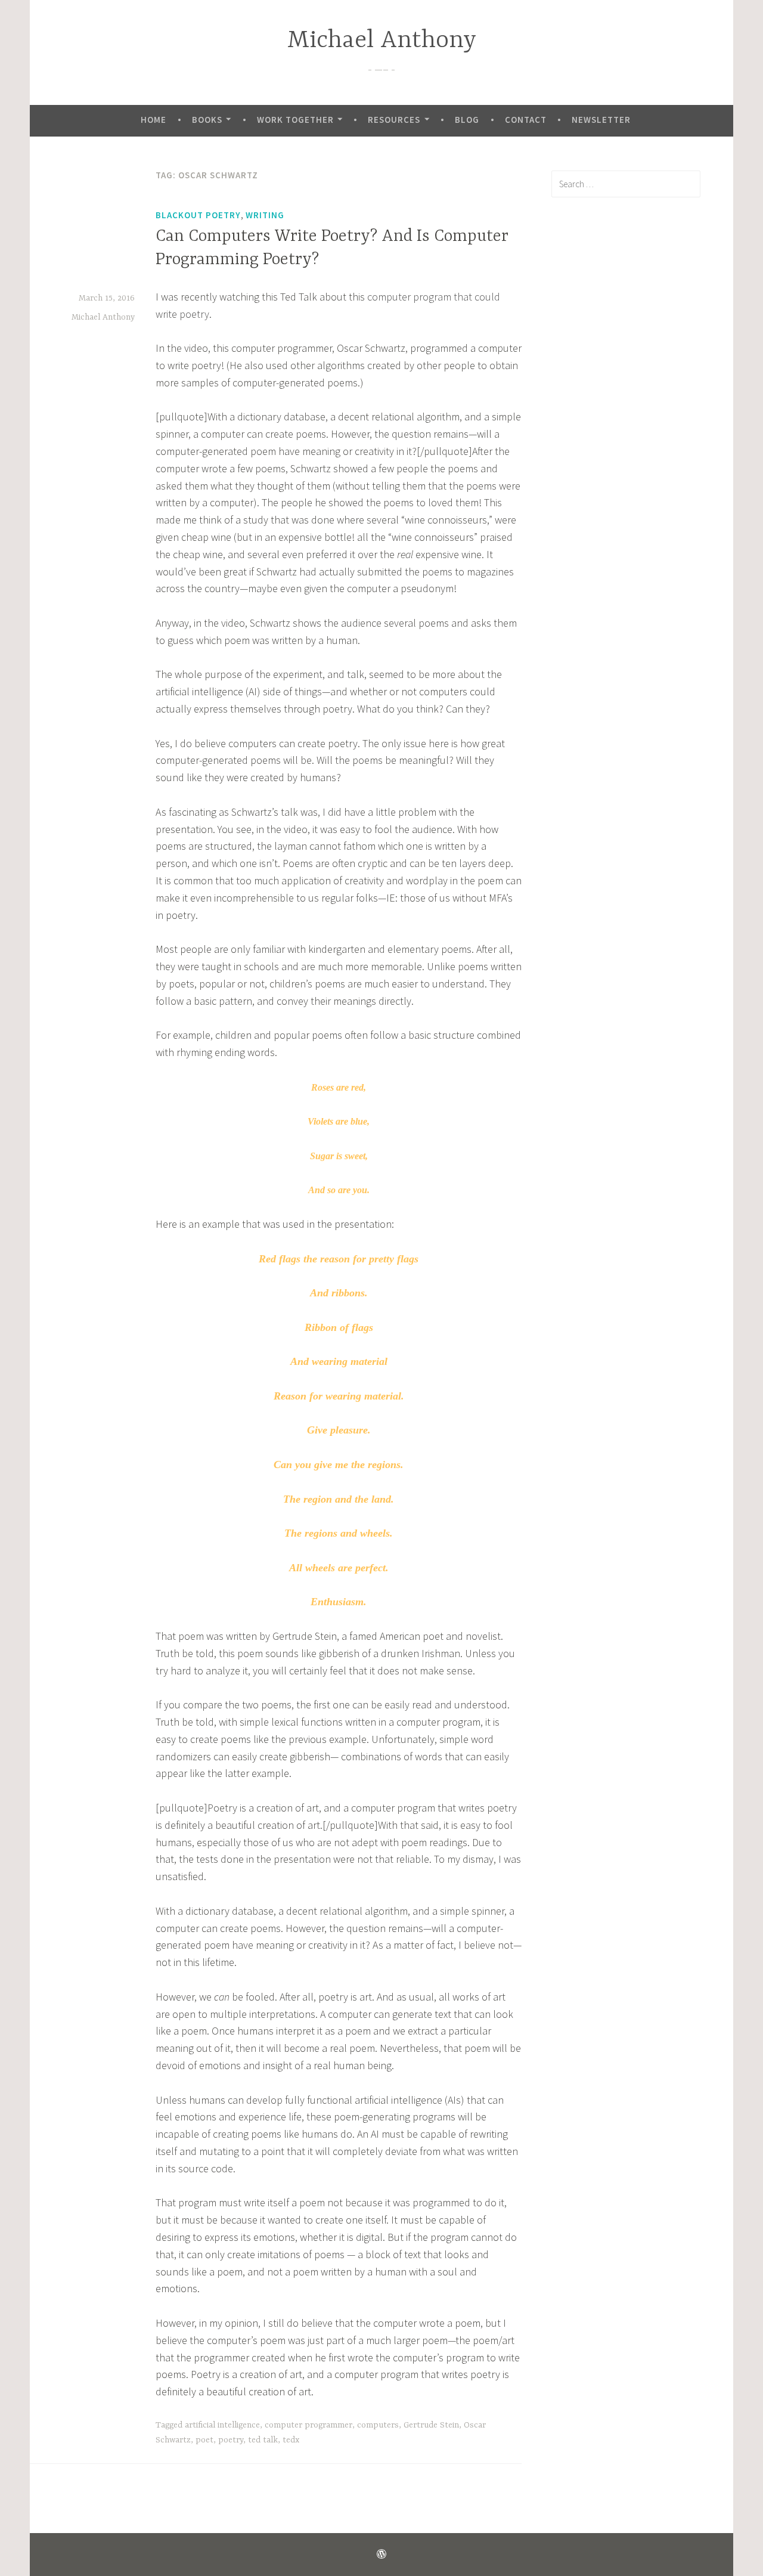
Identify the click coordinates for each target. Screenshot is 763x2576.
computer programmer (308, 2425)
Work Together (295, 120)
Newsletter (601, 120)
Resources (394, 120)
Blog (467, 120)
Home (153, 120)
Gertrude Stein (431, 2425)
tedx (291, 2440)
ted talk (263, 2440)
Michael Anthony (382, 41)
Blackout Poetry (198, 215)
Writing (265, 215)
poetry (231, 2440)
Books (207, 120)
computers (378, 2425)
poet (204, 2440)
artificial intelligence (222, 2425)
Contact (526, 120)
